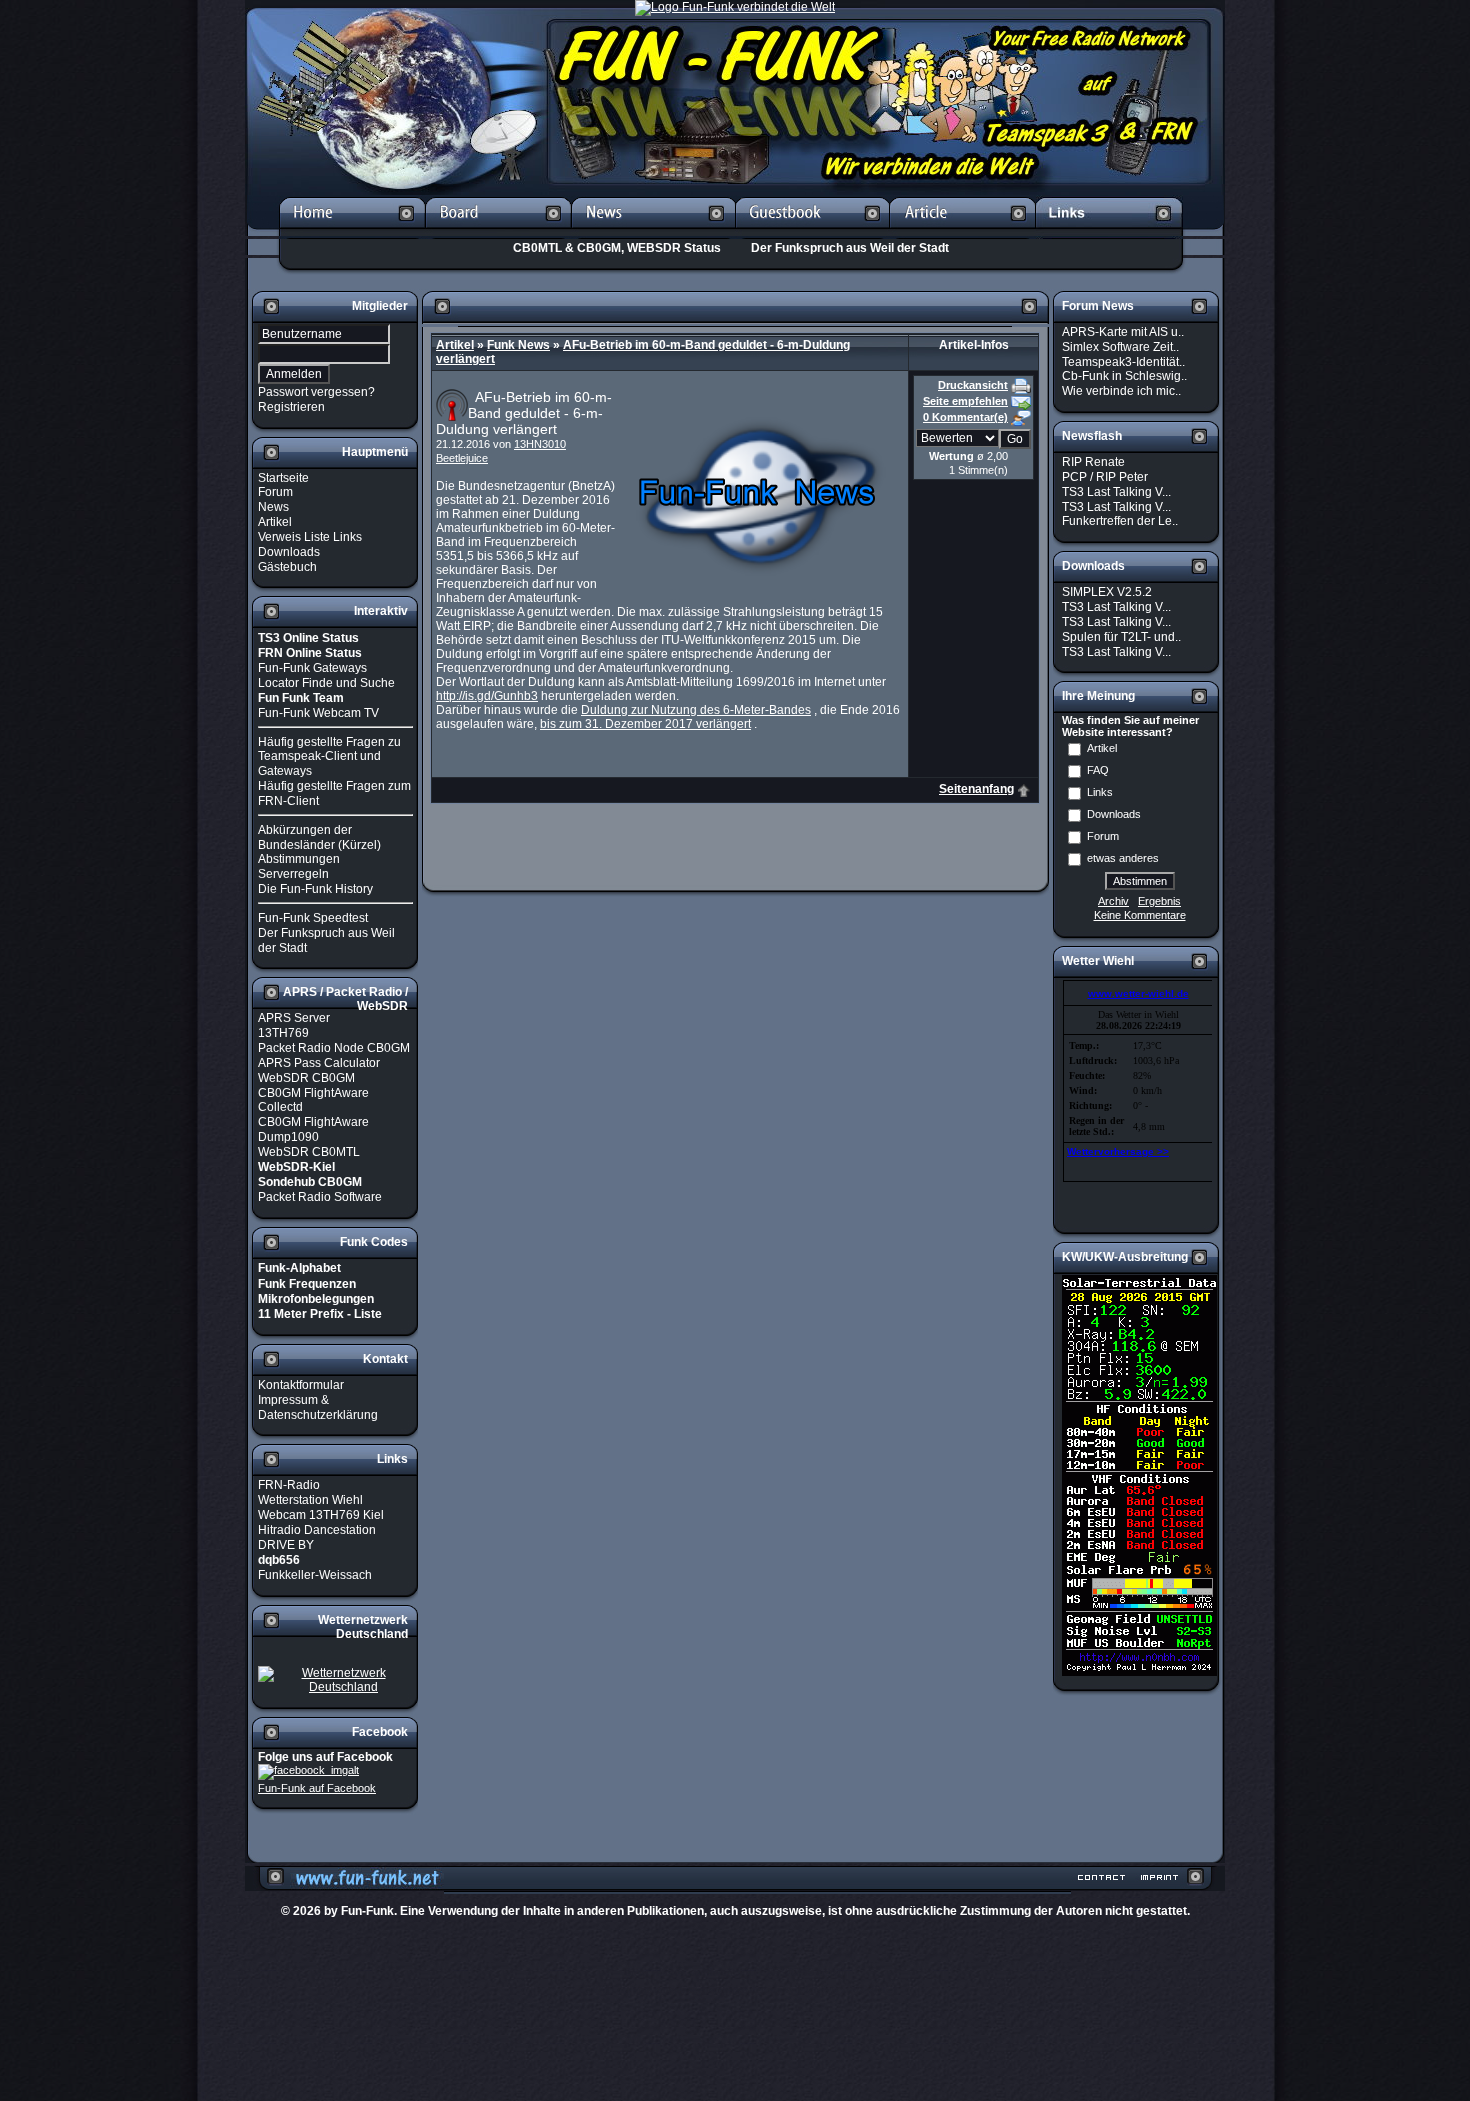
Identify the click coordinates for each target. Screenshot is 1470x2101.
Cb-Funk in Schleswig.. (1124, 376)
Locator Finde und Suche (326, 683)
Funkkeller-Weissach (315, 1575)
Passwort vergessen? (316, 392)
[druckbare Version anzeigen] (1021, 385)
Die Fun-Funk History (315, 889)
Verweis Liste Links (310, 537)
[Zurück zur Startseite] (352, 232)
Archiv (1113, 901)
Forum (275, 492)
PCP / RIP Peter (1105, 477)
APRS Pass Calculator (319, 1063)
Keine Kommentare (1140, 915)
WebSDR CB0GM (306, 1078)
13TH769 (283, 1033)
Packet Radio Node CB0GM (334, 1048)
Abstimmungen (299, 859)
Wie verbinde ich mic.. (1121, 391)
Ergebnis (1159, 901)
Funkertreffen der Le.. (1120, 521)
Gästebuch (287, 566)
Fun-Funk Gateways (312, 668)
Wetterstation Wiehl (310, 1500)
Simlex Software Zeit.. (1120, 347)
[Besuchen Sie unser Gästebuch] (812, 232)
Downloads (289, 552)
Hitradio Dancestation (317, 1530)
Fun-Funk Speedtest (313, 918)
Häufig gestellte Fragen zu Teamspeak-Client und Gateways (329, 756)
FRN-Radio (289, 1485)
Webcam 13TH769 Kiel (321, 1515)
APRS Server (294, 1018)
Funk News (518, 345)
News (273, 507)
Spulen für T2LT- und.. (1121, 637)
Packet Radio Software (320, 1197)
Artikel (275, 522)
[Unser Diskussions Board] (498, 232)
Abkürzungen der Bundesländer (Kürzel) (319, 837)
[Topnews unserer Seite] (653, 232)
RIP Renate (1093, 462)
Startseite (283, 477)
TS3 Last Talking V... (1116, 492)
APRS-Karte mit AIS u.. (1123, 332)
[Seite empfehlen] (1021, 401)
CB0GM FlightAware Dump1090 (313, 1129)
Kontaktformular (301, 1385)
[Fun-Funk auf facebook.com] (308, 1771)
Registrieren (291, 407)
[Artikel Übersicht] (963, 232)
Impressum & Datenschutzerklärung (318, 1407)
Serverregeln (293, 874)
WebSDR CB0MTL (309, 1152)
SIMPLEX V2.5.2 (1107, 592)
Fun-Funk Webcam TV (318, 713)
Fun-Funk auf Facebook (317, 1788)
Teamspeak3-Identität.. (1123, 361)
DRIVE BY (286, 1545)
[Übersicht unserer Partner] (1109, 232)
